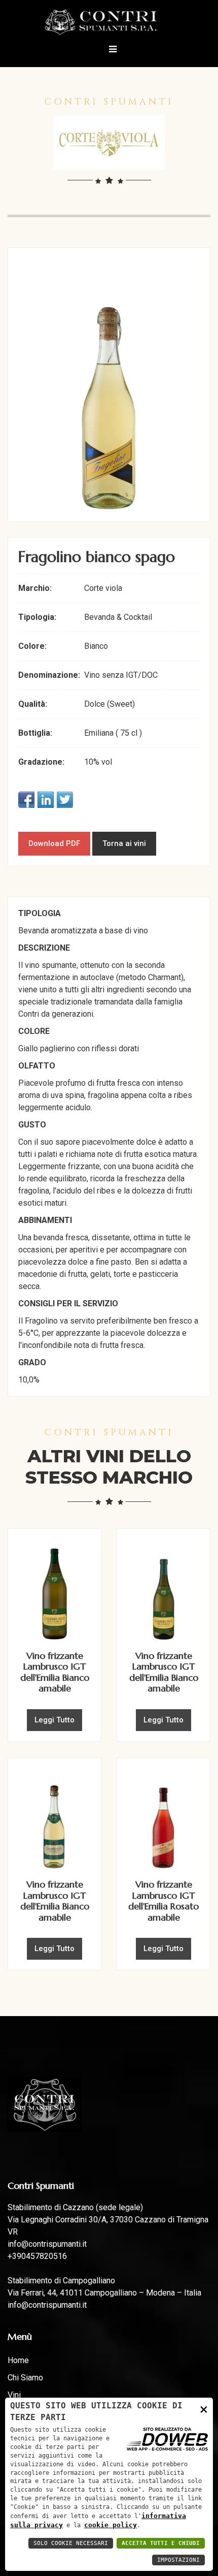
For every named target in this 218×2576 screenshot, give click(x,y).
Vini (14, 2395)
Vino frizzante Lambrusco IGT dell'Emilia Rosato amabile (163, 1901)
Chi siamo (25, 2378)
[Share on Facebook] (26, 800)
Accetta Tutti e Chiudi (161, 2543)
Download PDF (54, 843)
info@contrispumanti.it (47, 2244)
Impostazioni (178, 2560)
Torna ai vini (124, 843)
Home (18, 2360)
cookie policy (111, 2525)
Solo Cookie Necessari (71, 2543)
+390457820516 (37, 2256)
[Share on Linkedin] (46, 800)
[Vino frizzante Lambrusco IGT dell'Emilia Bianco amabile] (55, 1589)
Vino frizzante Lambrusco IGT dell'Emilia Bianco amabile (55, 1672)
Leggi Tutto (55, 1720)
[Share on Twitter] (65, 800)
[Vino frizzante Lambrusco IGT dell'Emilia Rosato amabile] (163, 1818)
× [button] (204, 2409)
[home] (109, 22)
